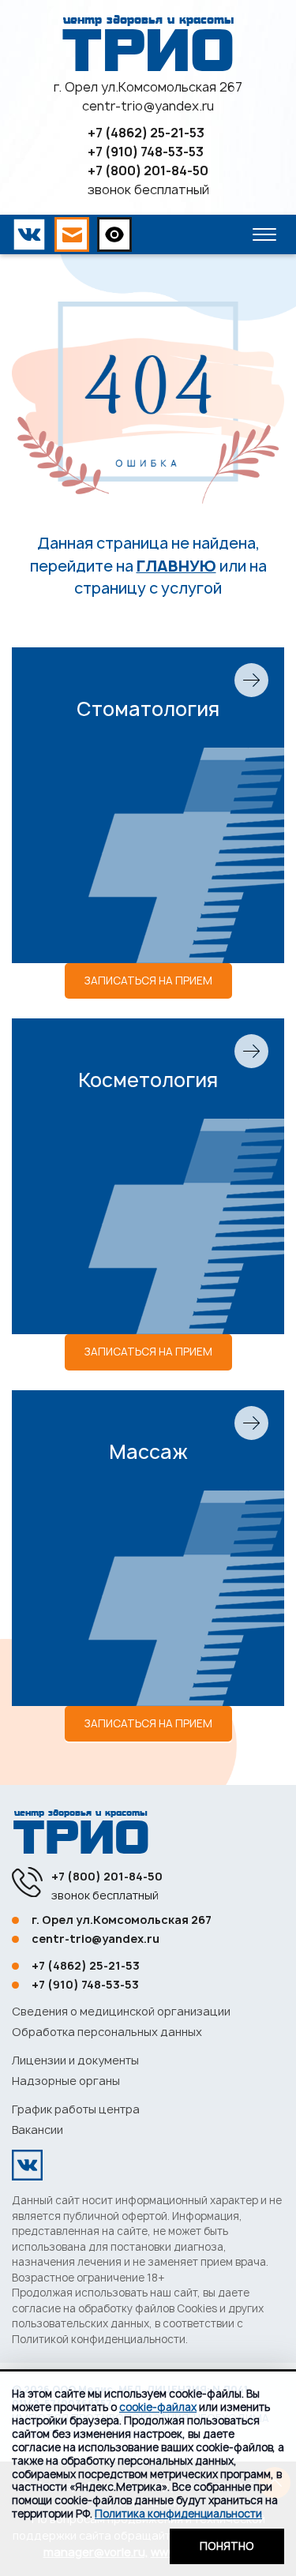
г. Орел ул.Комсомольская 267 (148, 87)
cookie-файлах (158, 2407)
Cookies (197, 2308)
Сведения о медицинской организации (121, 2011)
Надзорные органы (66, 2081)
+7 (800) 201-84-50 (148, 171)
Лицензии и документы (75, 2060)
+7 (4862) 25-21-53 (146, 133)
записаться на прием (148, 981)
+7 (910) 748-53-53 (146, 152)
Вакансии (37, 2130)
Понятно (227, 2546)
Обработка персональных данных (107, 2032)
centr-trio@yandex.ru (148, 106)
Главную (176, 566)
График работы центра (76, 2109)
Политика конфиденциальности (178, 2514)
